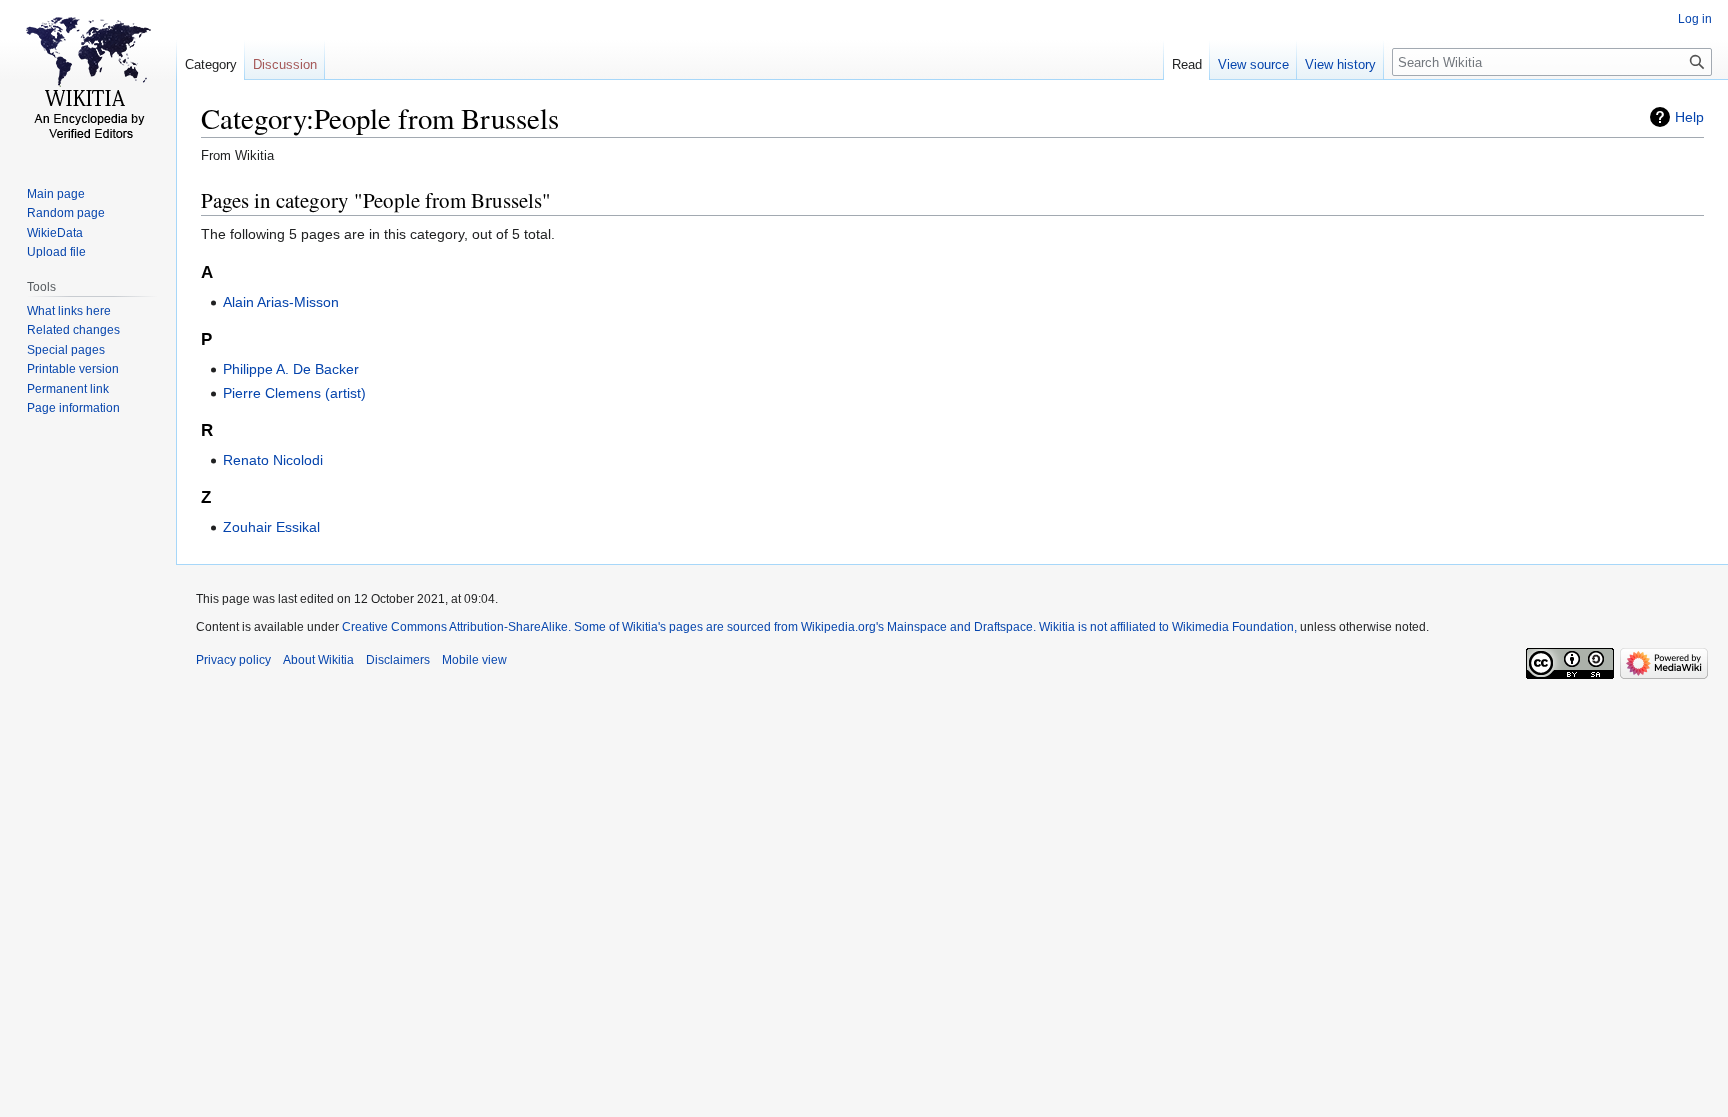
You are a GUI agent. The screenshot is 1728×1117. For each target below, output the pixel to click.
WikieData (55, 233)
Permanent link (68, 389)
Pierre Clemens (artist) (294, 393)
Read (1187, 64)
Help (1689, 117)
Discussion (285, 64)
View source (1253, 64)
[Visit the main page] (88, 80)
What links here (69, 311)
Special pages (66, 350)
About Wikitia (318, 660)
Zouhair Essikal (271, 527)
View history (1340, 64)
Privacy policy (233, 660)
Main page (56, 194)
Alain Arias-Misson (281, 302)
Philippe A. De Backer (291, 369)
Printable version (73, 369)
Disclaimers (398, 660)
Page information (73, 408)
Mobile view (474, 660)
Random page (66, 213)
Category (211, 64)
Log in (1695, 19)
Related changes (73, 330)
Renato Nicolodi (273, 460)
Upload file (56, 252)
